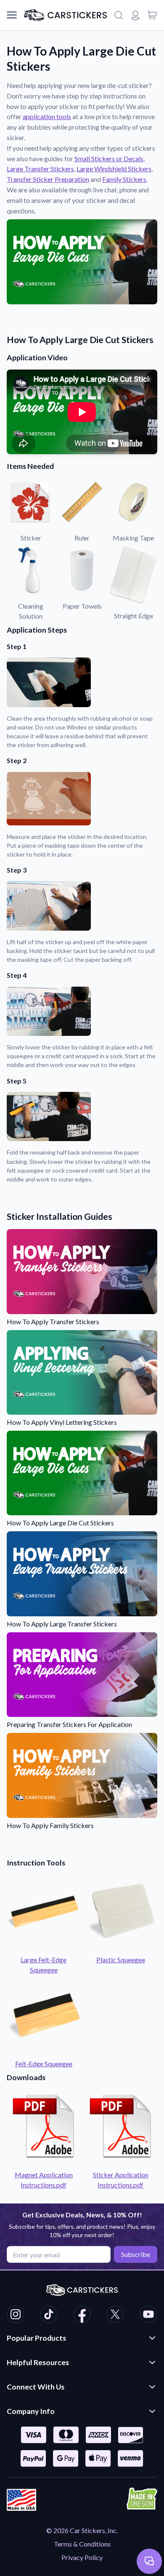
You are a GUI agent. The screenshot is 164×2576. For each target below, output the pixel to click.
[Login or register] (135, 15)
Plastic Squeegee (121, 1960)
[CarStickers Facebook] (82, 2315)
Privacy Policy (82, 2557)
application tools (47, 116)
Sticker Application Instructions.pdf (121, 2180)
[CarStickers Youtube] (148, 2315)
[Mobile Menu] (12, 15)
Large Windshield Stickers (114, 169)
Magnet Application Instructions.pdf (44, 2180)
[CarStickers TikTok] (49, 2315)
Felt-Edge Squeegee (44, 2064)
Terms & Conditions (82, 2544)
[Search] (119, 15)
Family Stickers (124, 179)
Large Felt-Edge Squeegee (44, 1965)
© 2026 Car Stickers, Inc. (82, 2530)
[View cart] (152, 15)
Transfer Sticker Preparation (48, 179)
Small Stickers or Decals (109, 158)
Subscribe (136, 2254)
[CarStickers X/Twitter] (115, 2315)
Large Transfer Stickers (40, 169)
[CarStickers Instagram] (16, 2315)
